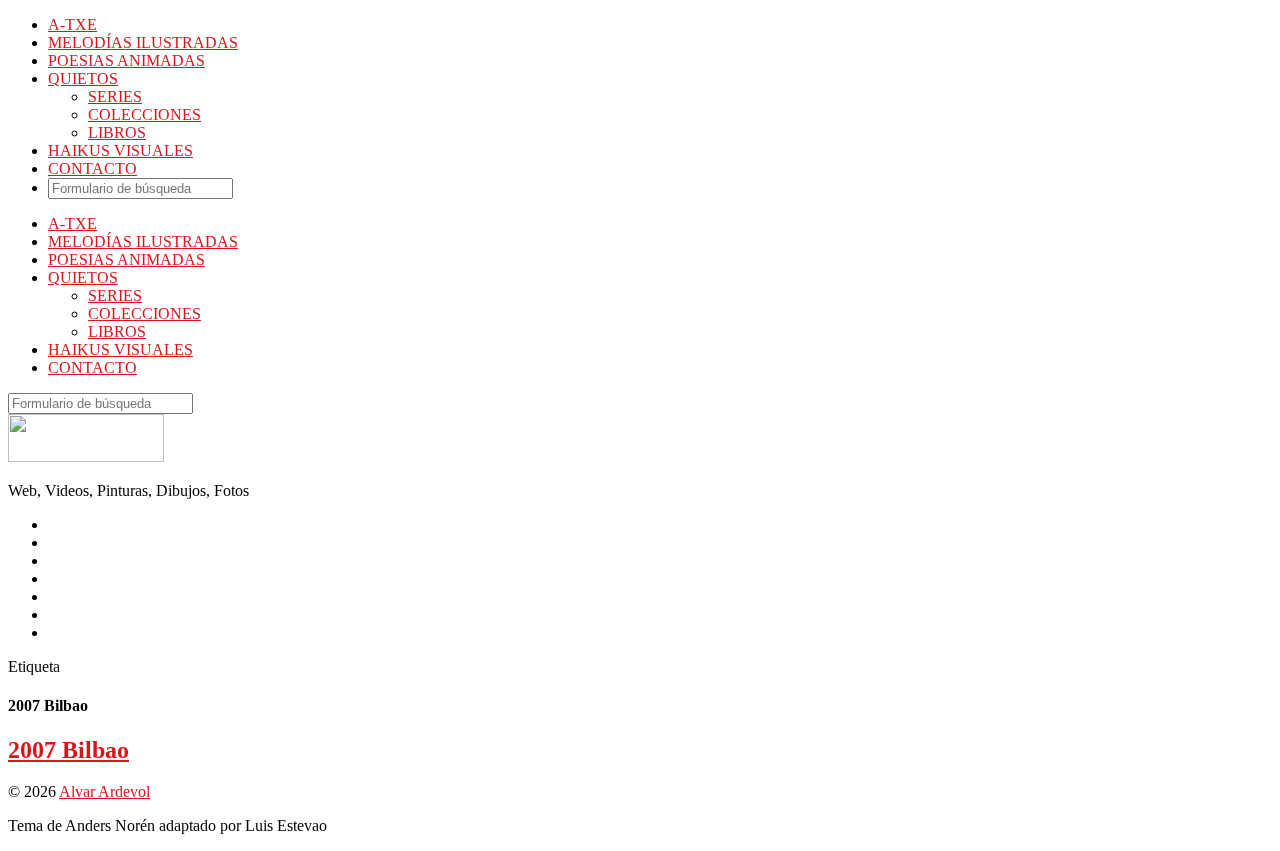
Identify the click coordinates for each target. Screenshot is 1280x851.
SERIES (115, 96)
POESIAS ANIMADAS (126, 60)
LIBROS (117, 132)
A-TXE (72, 24)
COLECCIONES (144, 114)
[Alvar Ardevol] (86, 456)
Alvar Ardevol (104, 791)
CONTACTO (92, 168)
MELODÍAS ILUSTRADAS (143, 42)
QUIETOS (83, 78)
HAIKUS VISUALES (120, 150)
